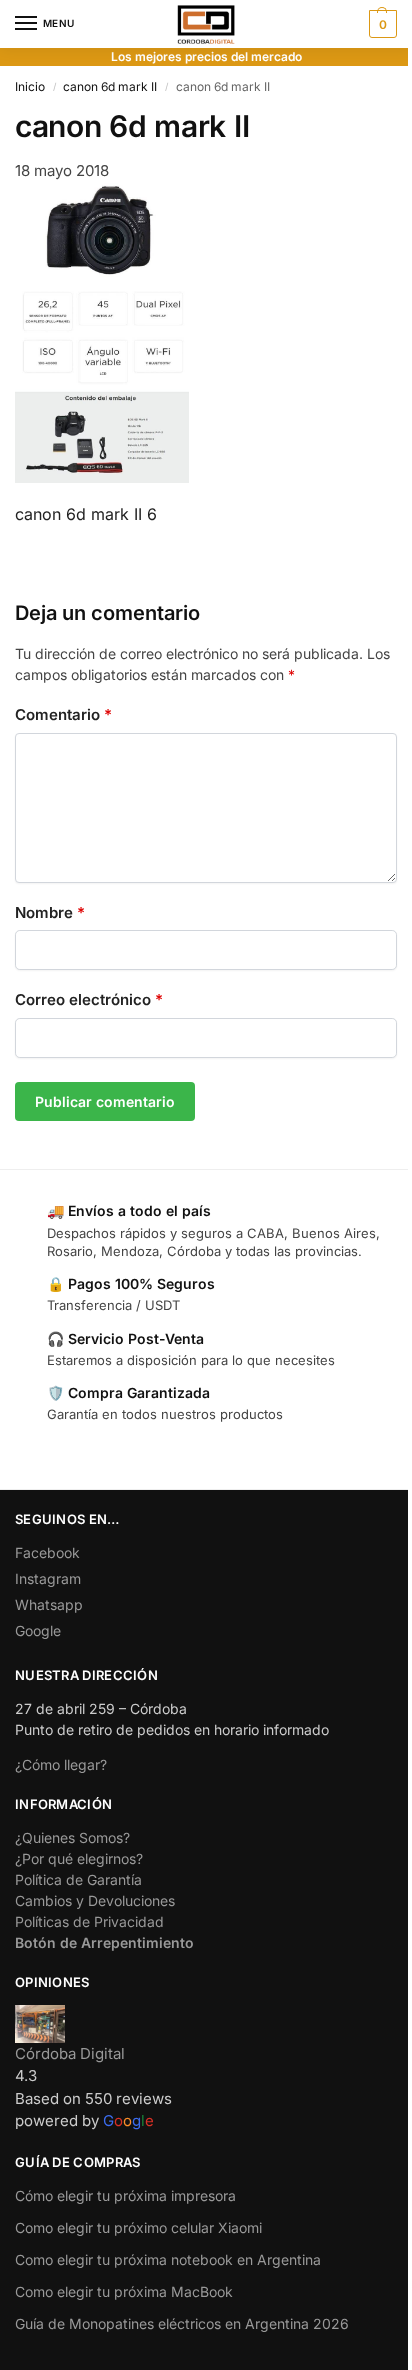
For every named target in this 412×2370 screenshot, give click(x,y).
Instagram (48, 1578)
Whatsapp (49, 1604)
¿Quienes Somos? (72, 1837)
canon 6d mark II (110, 86)
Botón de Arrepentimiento (104, 1942)
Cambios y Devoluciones (95, 1900)
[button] (380, 24)
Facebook (47, 1552)
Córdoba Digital (70, 2053)
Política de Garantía (78, 1879)
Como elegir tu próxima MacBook (124, 2291)
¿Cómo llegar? (61, 1764)
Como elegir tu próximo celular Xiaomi (138, 2227)
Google (38, 1630)
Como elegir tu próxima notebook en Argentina (168, 2259)
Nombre (50, 912)
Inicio (30, 86)
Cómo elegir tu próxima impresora (125, 2195)
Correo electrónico (89, 999)
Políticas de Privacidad (89, 1921)
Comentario (63, 714)
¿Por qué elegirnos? (79, 1858)
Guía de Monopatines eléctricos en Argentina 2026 (182, 2323)
